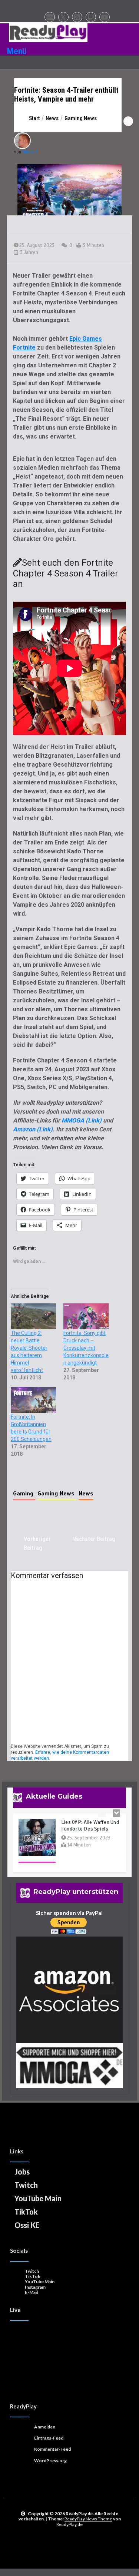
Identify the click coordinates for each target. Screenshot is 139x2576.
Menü (17, 51)
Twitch (26, 2185)
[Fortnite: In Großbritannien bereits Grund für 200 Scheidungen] (33, 1400)
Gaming (24, 1494)
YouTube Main (38, 2198)
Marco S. (31, 152)
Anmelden (45, 2427)
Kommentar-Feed (52, 2449)
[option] (69, 1864)
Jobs (22, 2172)
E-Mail (31, 2292)
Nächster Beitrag (94, 1539)
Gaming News (57, 1494)
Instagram (35, 2287)
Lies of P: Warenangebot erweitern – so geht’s (90, 1844)
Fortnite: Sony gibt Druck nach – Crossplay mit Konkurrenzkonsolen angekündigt (86, 1348)
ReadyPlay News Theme (88, 2519)
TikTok (26, 2212)
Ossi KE (27, 2225)
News (86, 1494)
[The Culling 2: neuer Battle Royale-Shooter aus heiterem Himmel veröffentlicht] (33, 1316)
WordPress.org (50, 2461)
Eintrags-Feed (49, 2438)
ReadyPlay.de (69, 2524)
